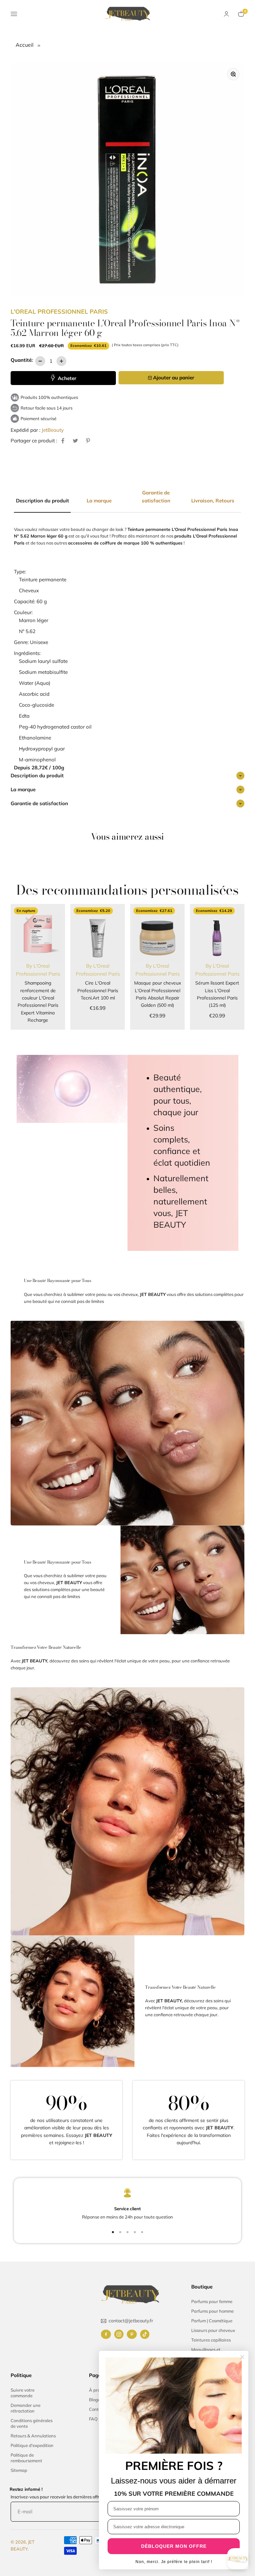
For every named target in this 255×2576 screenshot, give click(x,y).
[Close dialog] (242, 2357)
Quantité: (22, 360)
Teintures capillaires (211, 2340)
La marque (23, 789)
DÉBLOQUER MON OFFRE (174, 2546)
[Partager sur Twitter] (75, 441)
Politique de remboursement (26, 2458)
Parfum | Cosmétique (212, 2321)
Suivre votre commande (23, 2393)
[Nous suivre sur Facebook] (106, 2334)
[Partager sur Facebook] (63, 441)
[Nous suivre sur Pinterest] (132, 2334)
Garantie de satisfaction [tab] (156, 497)
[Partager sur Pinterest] (88, 441)
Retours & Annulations (33, 2436)
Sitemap (19, 2470)
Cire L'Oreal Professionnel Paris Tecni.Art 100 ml (98, 990)
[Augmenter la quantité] (61, 361)
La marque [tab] (99, 501)
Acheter (66, 378)
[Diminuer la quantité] (40, 361)
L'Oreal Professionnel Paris (59, 312)
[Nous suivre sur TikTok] (145, 2334)
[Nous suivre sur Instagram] (119, 2334)
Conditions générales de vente (32, 2423)
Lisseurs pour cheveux (213, 2330)
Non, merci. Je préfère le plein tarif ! (174, 2562)
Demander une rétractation (26, 2408)
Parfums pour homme (212, 2311)
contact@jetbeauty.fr (131, 2321)
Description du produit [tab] (42, 501)
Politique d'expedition (32, 2445)
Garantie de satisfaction (39, 803)
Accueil (25, 45)
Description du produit (37, 775)
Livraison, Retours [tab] (213, 501)
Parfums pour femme (212, 2301)
